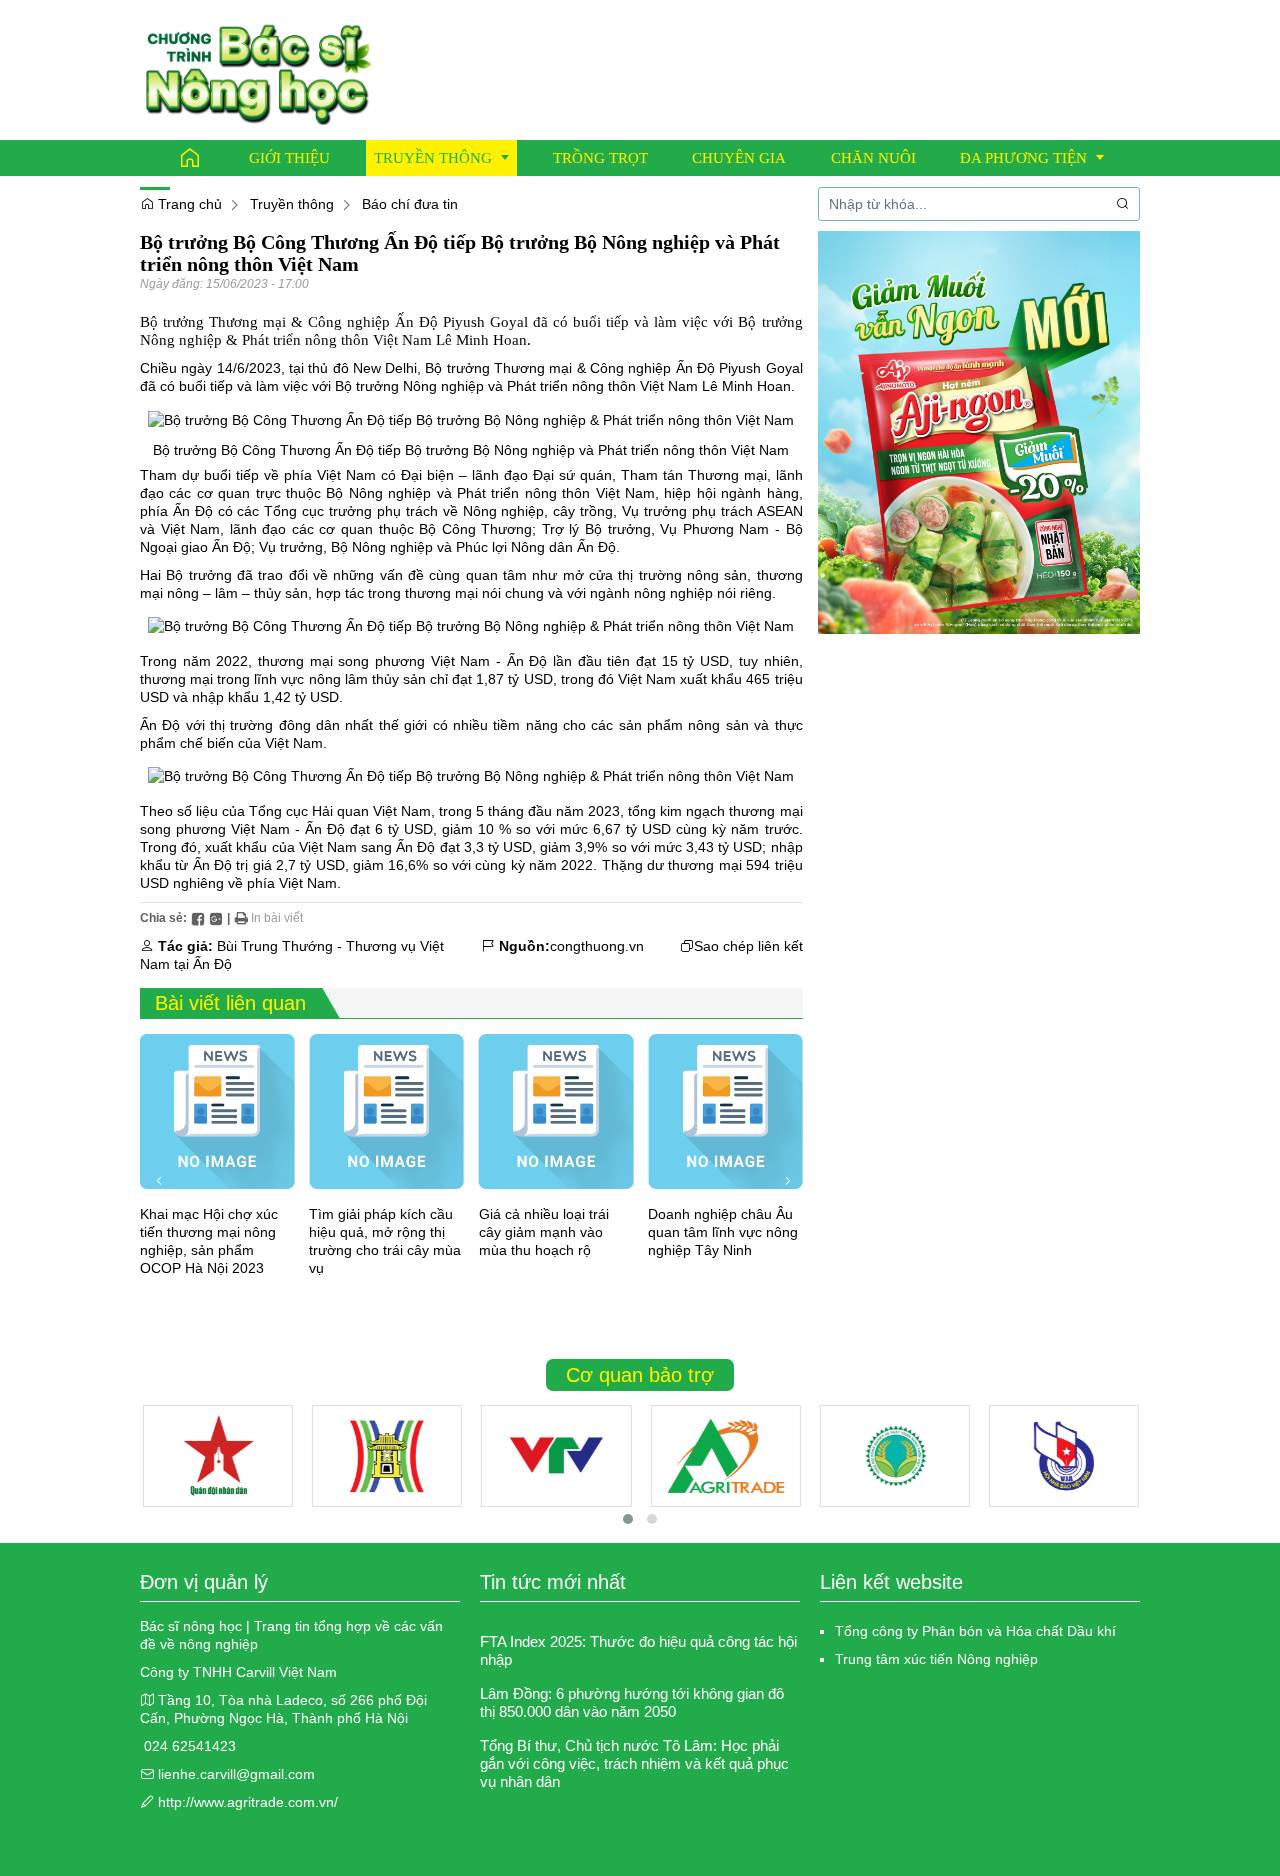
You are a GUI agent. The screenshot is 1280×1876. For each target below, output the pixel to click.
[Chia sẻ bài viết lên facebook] (198, 918)
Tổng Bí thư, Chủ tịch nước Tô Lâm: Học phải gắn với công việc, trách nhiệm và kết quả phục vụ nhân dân (634, 1763)
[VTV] (556, 1456)
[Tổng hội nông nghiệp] (895, 1456)
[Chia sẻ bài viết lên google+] (216, 918)
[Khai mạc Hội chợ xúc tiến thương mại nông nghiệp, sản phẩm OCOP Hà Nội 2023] (217, 1111)
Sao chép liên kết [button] (748, 946)
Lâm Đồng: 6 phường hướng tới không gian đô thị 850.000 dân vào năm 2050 (632, 1702)
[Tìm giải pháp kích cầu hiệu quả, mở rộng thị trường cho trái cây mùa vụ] (386, 1111)
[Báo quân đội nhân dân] (218, 1456)
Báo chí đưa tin (410, 204)
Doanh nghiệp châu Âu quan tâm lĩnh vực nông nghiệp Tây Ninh (723, 1232)
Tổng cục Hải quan (309, 811)
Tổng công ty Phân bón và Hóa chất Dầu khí (975, 1631)
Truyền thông (292, 204)
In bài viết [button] (275, 918)
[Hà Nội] (387, 1456)
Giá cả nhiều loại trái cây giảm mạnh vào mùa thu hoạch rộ (544, 1232)
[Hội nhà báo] (1064, 1456)
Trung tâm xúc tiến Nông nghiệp (936, 1659)
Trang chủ (188, 204)
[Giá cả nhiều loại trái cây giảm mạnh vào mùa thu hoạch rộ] (556, 1111)
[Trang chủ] (190, 158)
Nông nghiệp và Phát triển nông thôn (519, 386)
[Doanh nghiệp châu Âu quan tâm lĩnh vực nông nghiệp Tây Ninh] (725, 1111)
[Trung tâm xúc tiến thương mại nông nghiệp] (725, 1456)
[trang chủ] (258, 69)
